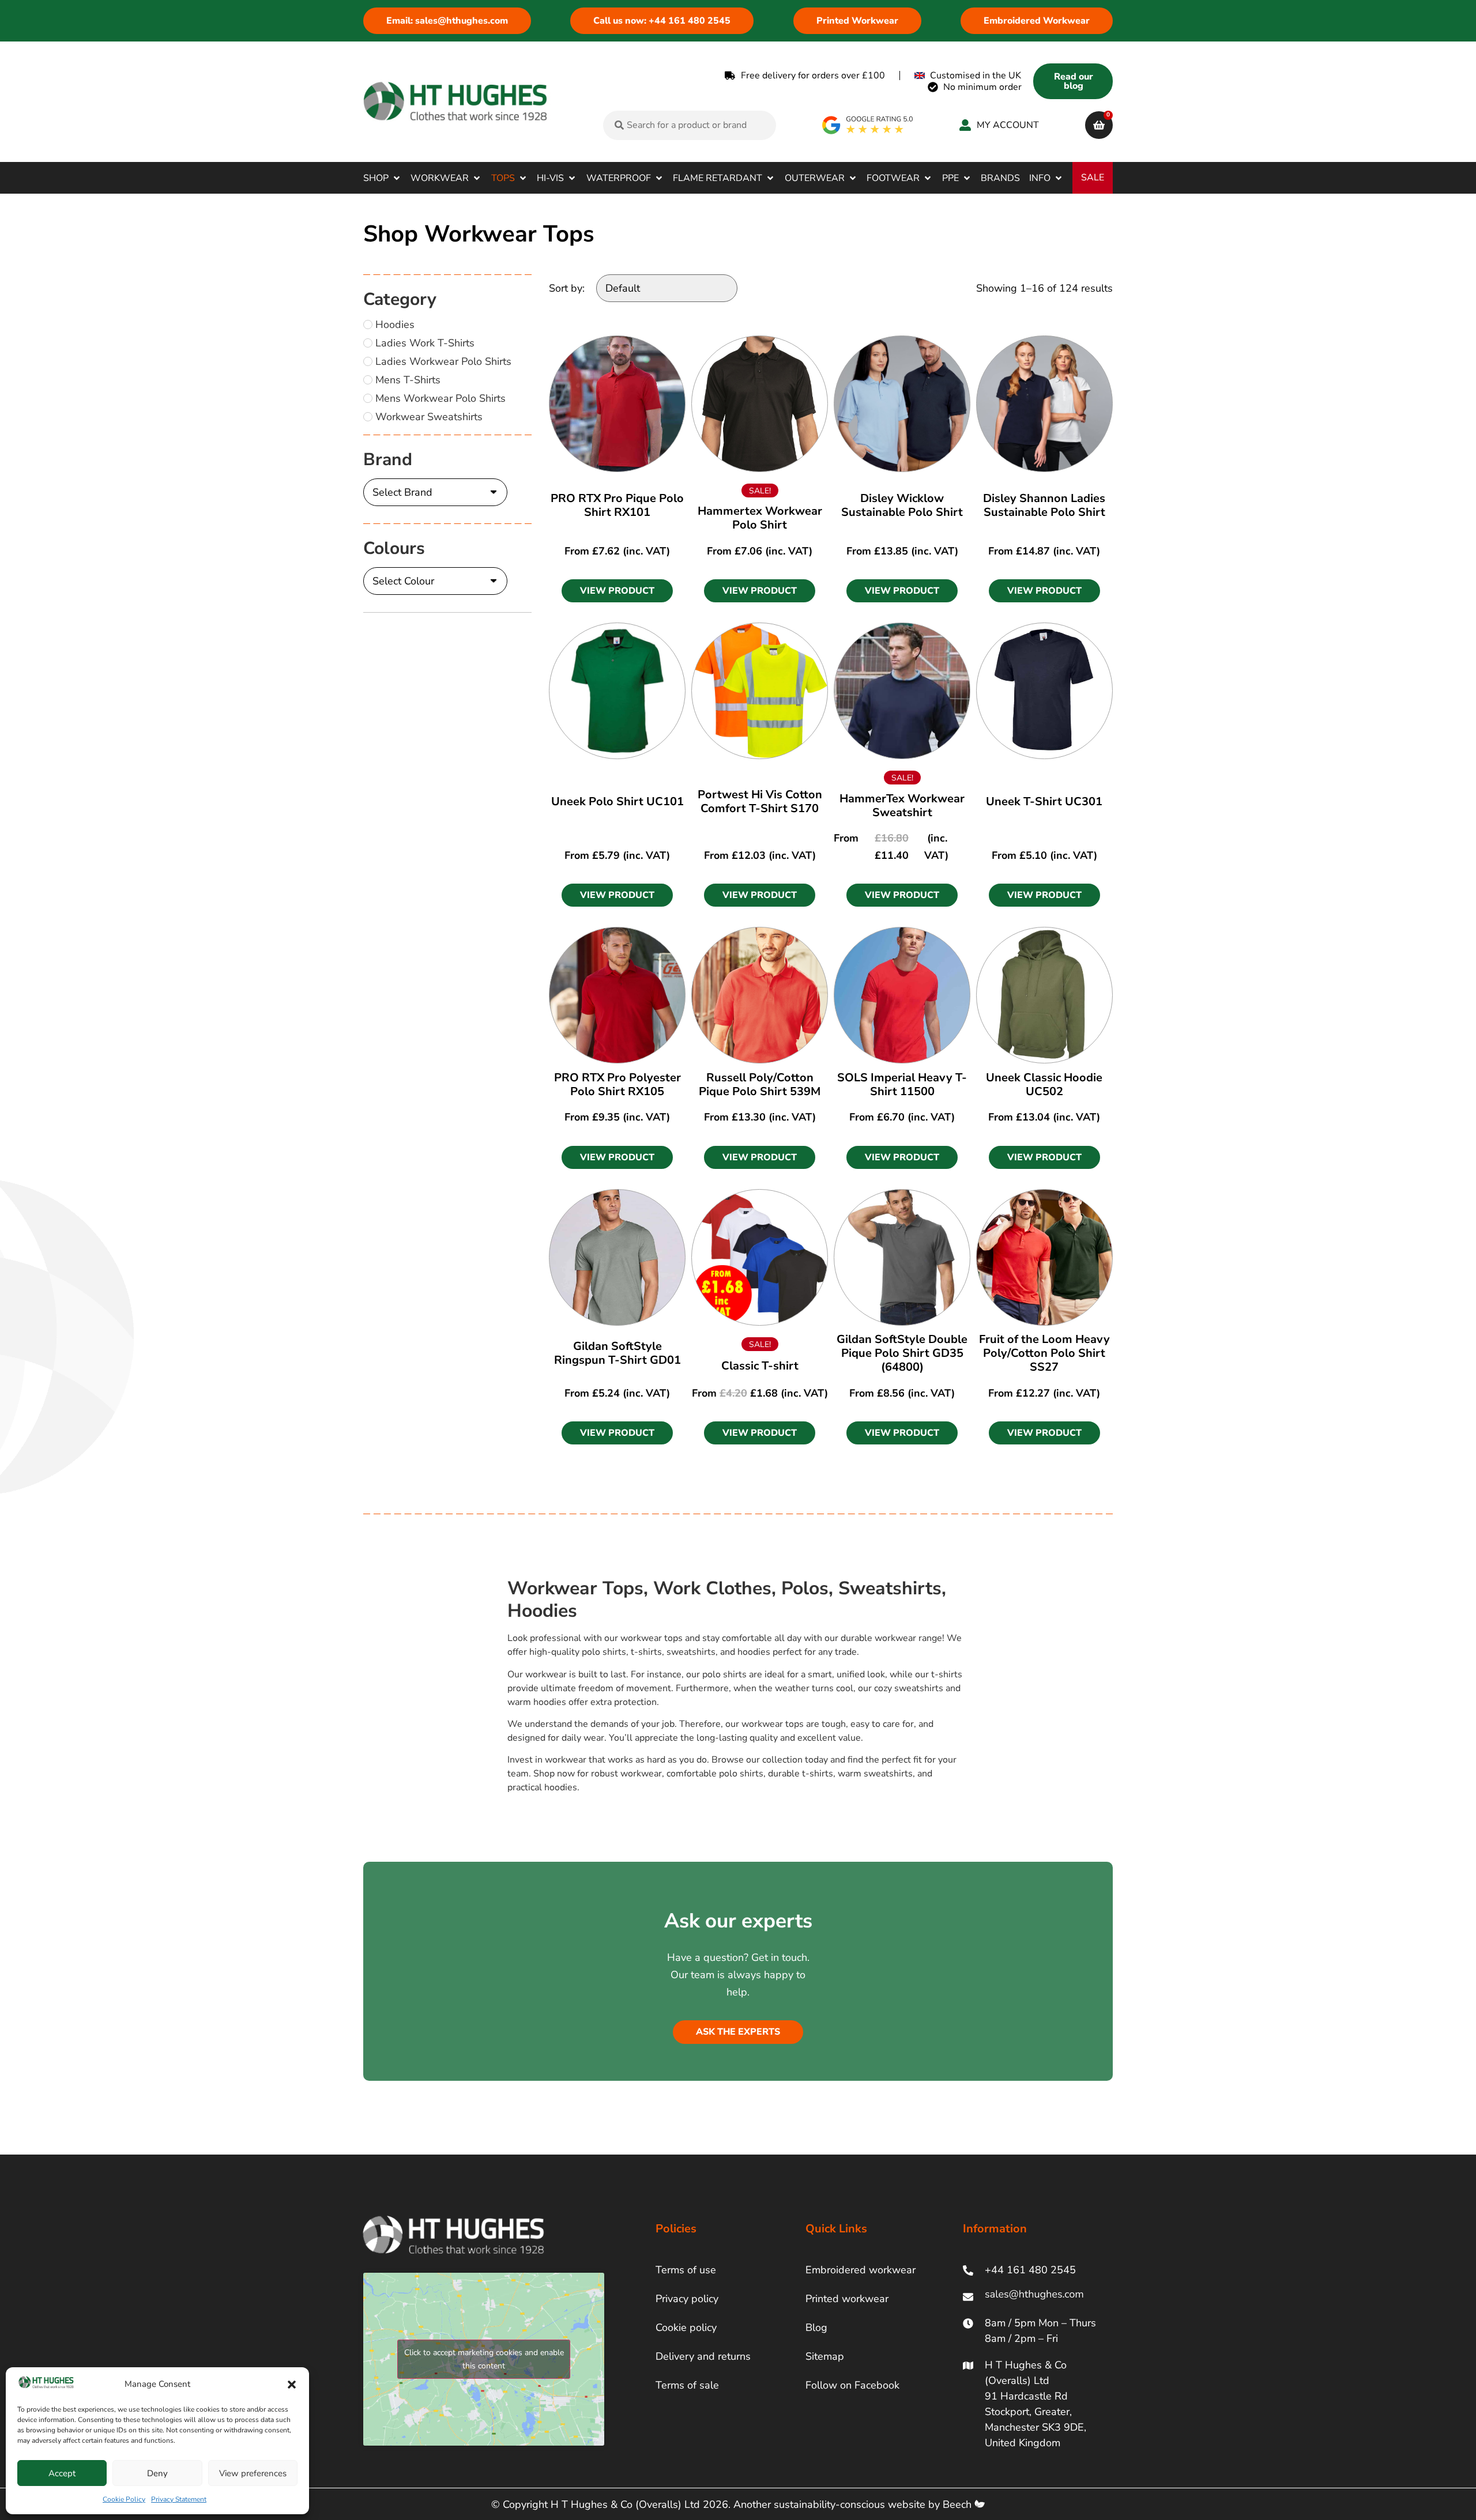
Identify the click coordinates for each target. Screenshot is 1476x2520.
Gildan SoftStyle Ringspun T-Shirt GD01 (617, 1353)
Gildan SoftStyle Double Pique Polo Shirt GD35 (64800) (902, 1353)
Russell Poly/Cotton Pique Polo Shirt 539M (760, 1084)
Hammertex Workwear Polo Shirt (760, 518)
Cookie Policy (124, 2499)
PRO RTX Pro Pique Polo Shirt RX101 (617, 505)
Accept (62, 2473)
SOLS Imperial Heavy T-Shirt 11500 (902, 1084)
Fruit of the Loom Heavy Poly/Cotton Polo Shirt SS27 (1044, 1353)
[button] (292, 2385)
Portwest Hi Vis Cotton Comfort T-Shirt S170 (760, 801)
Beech (959, 2504)
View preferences (253, 2473)
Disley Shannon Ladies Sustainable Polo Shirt (1044, 505)
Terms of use (686, 2270)
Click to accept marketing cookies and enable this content (484, 2359)
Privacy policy (687, 2299)
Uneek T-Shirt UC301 (1044, 801)
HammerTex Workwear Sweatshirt (902, 806)
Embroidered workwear (861, 2270)
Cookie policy (686, 2327)
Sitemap (825, 2356)
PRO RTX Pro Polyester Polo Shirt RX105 (617, 1084)
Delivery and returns (703, 2356)
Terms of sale (687, 2385)
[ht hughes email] (1037, 2297)
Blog (816, 2327)
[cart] (1099, 125)
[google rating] (868, 125)
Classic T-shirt (760, 1366)
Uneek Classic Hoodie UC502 (1044, 1084)
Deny (157, 2473)
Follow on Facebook (852, 2385)
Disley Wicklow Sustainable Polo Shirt (902, 505)
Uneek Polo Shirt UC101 (617, 801)
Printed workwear (847, 2299)
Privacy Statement (179, 2499)
